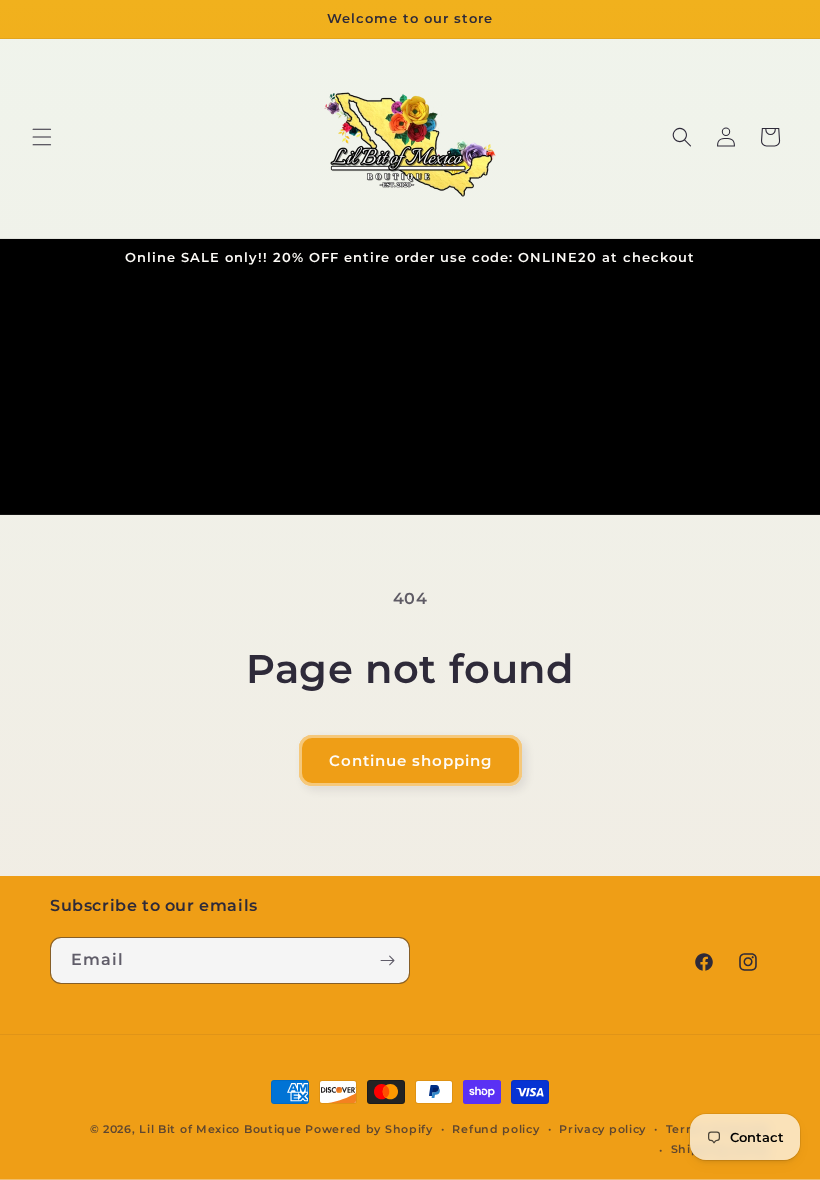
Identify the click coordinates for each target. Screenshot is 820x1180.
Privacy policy (602, 1129)
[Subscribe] (387, 960)
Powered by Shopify (369, 1129)
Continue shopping (410, 760)
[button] (42, 137)
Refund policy (495, 1129)
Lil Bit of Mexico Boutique (220, 1129)
